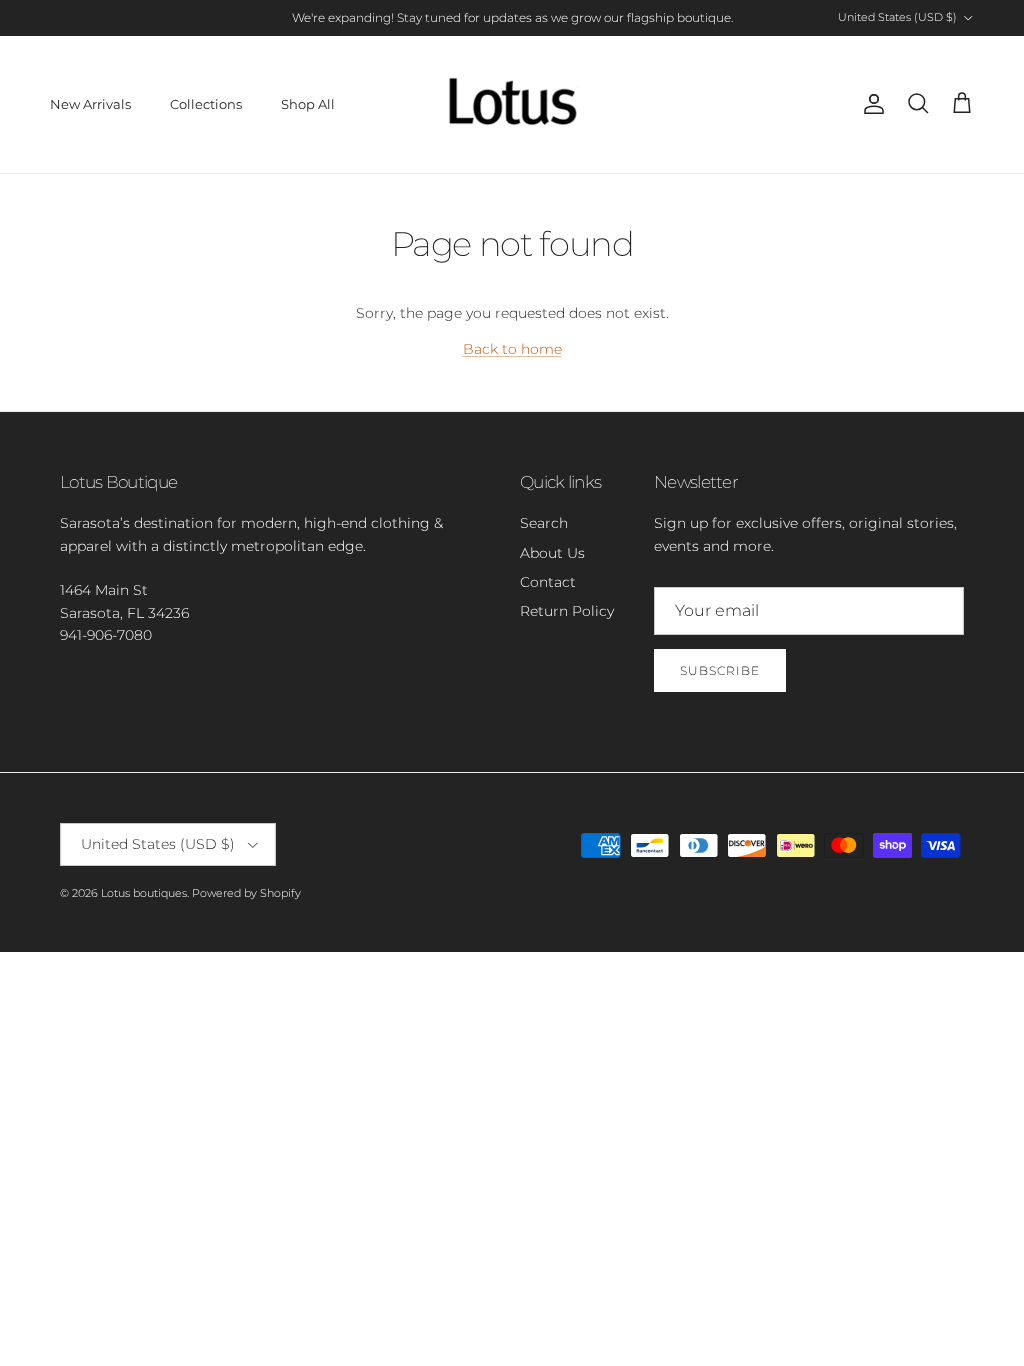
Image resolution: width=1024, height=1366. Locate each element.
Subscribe (720, 670)
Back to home (512, 349)
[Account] (870, 104)
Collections (206, 104)
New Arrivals (90, 104)
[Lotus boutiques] (512, 104)
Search (544, 523)
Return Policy (567, 611)
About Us (552, 553)
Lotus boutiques (144, 893)
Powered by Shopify (246, 893)
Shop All (308, 104)
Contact (548, 582)
